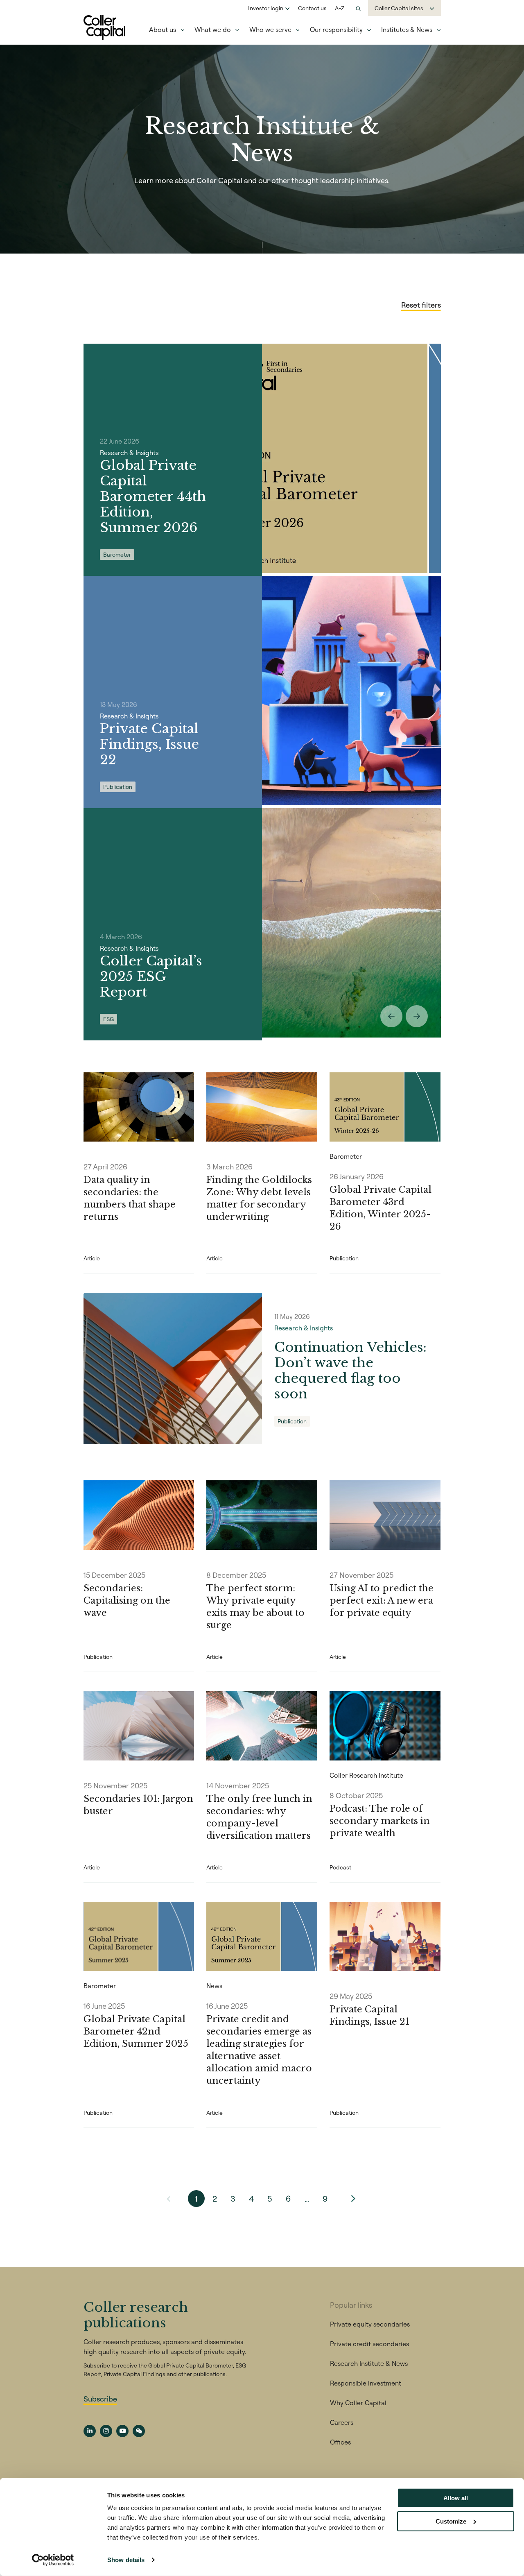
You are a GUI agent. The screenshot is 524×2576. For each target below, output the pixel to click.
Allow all (456, 2498)
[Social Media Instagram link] (106, 2431)
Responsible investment (366, 2383)
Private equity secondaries (370, 2324)
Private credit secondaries (369, 2344)
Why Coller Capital (358, 2403)
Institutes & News (407, 29)
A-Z (340, 8)
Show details (126, 2560)
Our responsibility (336, 29)
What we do (213, 29)
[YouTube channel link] (122, 2431)
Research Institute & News (369, 2363)
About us (163, 29)
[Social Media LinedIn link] (90, 2431)
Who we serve (270, 29)
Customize (451, 2521)
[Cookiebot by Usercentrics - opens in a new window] (53, 2560)
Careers (342, 2422)
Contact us (312, 8)
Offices (340, 2442)
